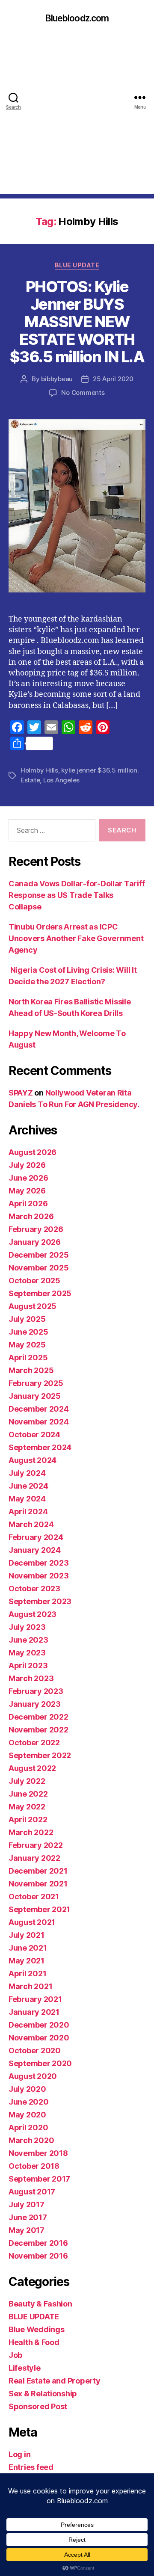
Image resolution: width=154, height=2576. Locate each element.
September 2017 (39, 2179)
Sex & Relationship (43, 2394)
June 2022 (28, 1794)
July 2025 (27, 1319)
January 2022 (34, 1858)
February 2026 (36, 1229)
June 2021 (28, 1948)
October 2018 (34, 2166)
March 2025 (31, 1370)
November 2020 (39, 2038)
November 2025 (39, 1268)
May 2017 (27, 2230)
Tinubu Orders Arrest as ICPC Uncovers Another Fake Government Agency (76, 938)
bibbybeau (57, 379)
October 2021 (34, 1896)
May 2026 (27, 1191)
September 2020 (40, 2063)
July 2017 (27, 2204)
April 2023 (28, 1666)
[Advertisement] (77, 117)
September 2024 (40, 1447)
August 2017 (32, 2192)
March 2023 (31, 1678)
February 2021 (35, 1999)
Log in (19, 2454)
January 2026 (35, 1242)
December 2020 (39, 2025)
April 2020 (28, 2127)
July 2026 (27, 1165)
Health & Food (34, 2342)
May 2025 (27, 1345)
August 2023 (33, 1614)
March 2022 (31, 1832)
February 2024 (36, 1537)
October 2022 (34, 1743)
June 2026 (28, 1178)
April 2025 (28, 1358)
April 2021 (27, 1973)
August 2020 (33, 2076)
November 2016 (38, 2256)
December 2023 (39, 1563)
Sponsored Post (38, 2406)
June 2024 (28, 1486)
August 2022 (32, 1768)
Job (15, 2355)
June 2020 (29, 2102)
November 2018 (38, 2153)
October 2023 (34, 1589)
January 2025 (35, 1396)
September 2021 (39, 1909)
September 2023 (40, 1601)
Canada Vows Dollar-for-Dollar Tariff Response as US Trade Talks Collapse (77, 895)
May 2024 (27, 1499)
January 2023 (35, 1704)
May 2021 (27, 1961)
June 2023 (28, 1640)
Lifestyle (25, 2368)
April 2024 (28, 1512)
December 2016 (38, 2243)
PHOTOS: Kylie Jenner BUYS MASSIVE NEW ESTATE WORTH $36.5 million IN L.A (77, 322)
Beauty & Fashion (40, 2304)
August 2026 (33, 1152)
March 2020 (31, 2140)
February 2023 (36, 1691)
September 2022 (40, 1755)
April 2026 (28, 1204)
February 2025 (36, 1383)
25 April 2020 (113, 379)
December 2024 (39, 1409)
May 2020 (27, 2115)
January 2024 (35, 1550)
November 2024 (39, 1422)
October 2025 (34, 1281)
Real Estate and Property (55, 2381)
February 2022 (36, 1845)
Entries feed (31, 2467)
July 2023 (27, 1627)
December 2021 (38, 1871)
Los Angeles (61, 780)
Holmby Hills (39, 770)
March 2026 (31, 1216)
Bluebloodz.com (77, 18)
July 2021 (27, 1935)
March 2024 (31, 1524)
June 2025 (28, 1332)
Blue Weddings (37, 2329)
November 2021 (38, 1884)
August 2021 (32, 1922)
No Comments (83, 392)
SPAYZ (21, 1093)
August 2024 (33, 1460)
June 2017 (28, 2217)
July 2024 (27, 1473)
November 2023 (39, 1576)
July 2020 (27, 2089)
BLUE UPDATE (77, 265)
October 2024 (34, 1435)
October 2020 (35, 2050)
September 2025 (40, 1293)
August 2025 (33, 1306)
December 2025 (39, 1255)
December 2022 (38, 1717)
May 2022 (27, 1807)
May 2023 (27, 1653)
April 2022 (28, 1819)
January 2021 (34, 2012)
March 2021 (30, 1986)
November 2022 (38, 1730)
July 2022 (27, 1781)
